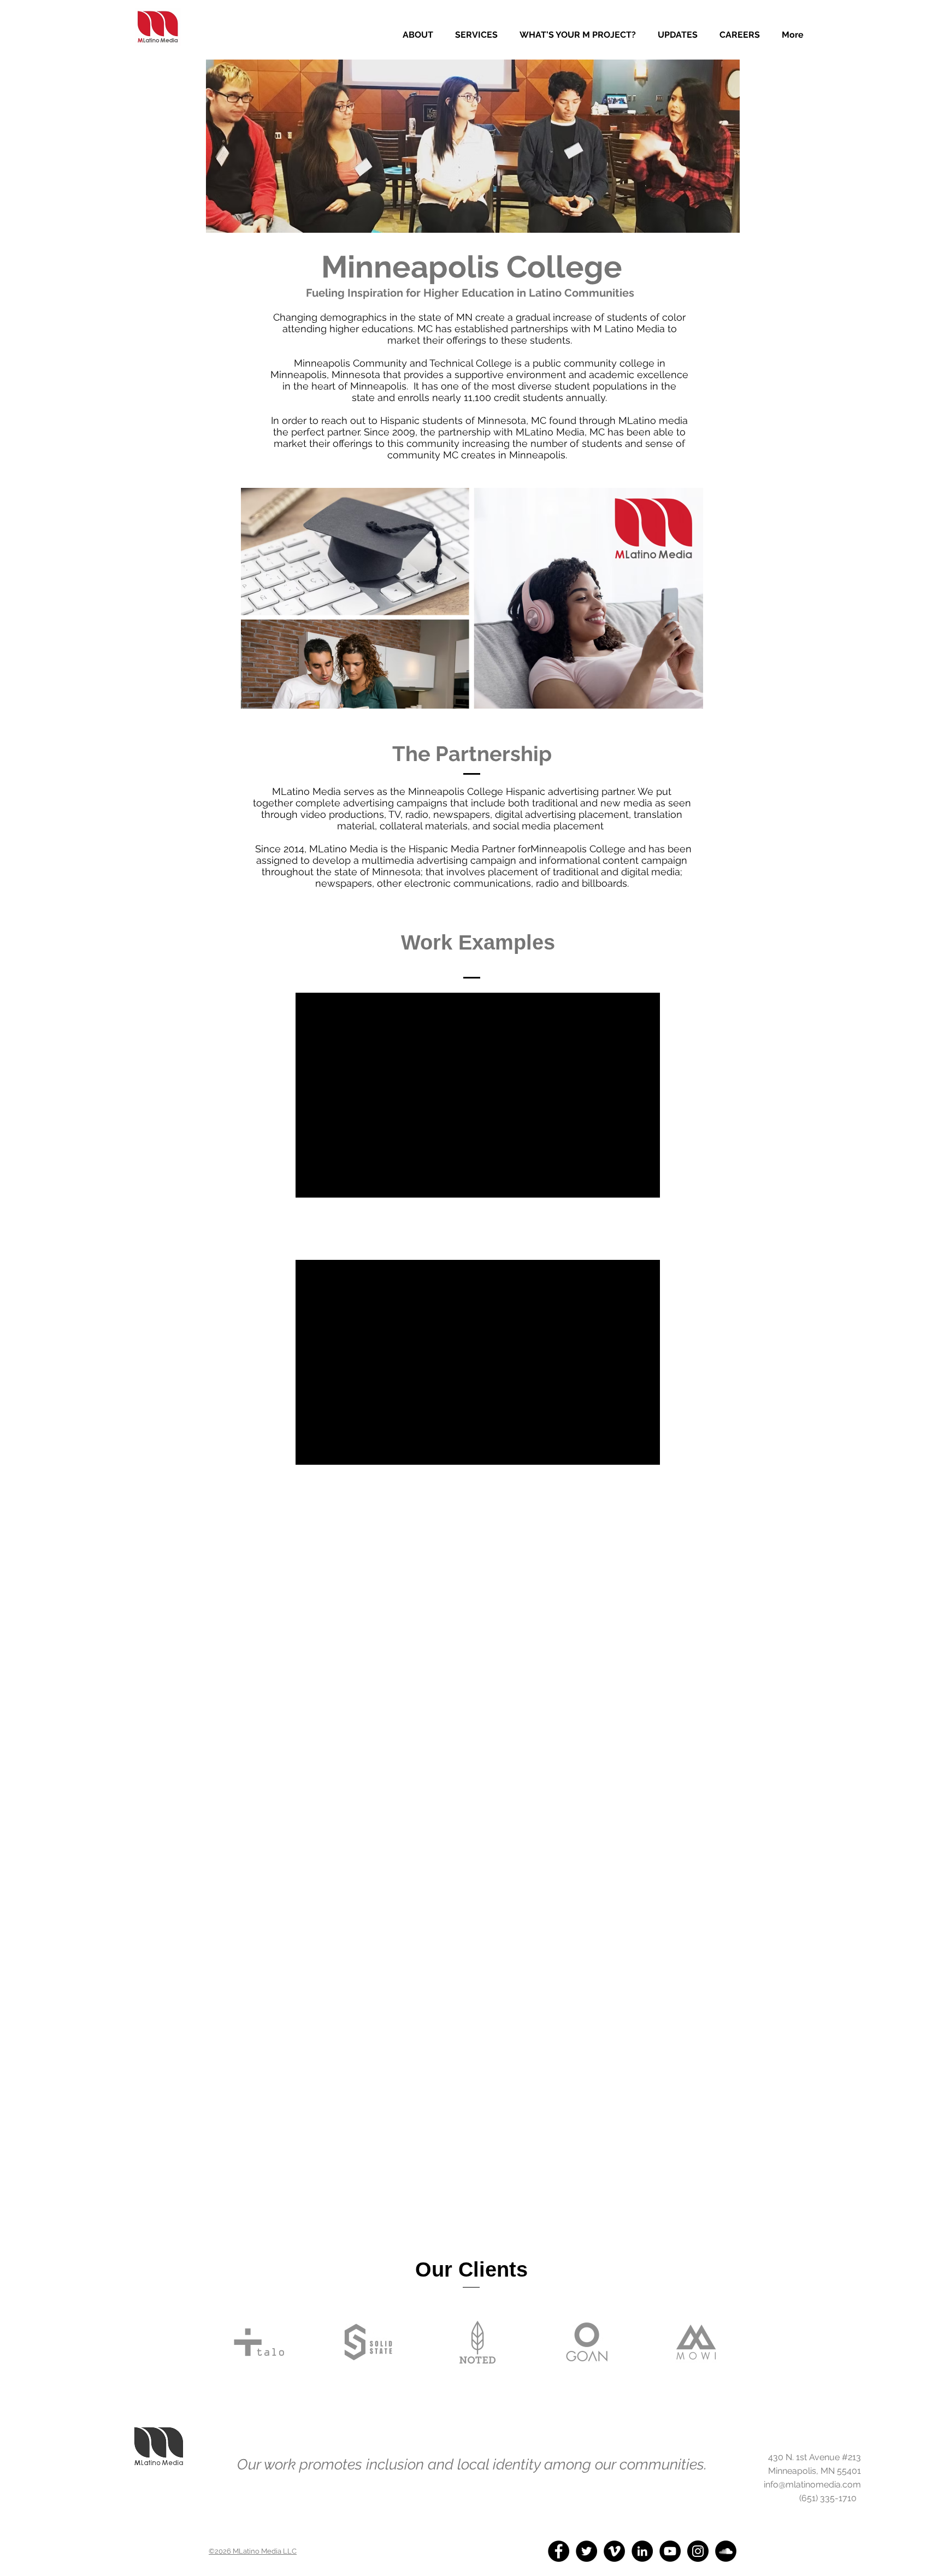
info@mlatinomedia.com (812, 2484)
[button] (476, 35)
